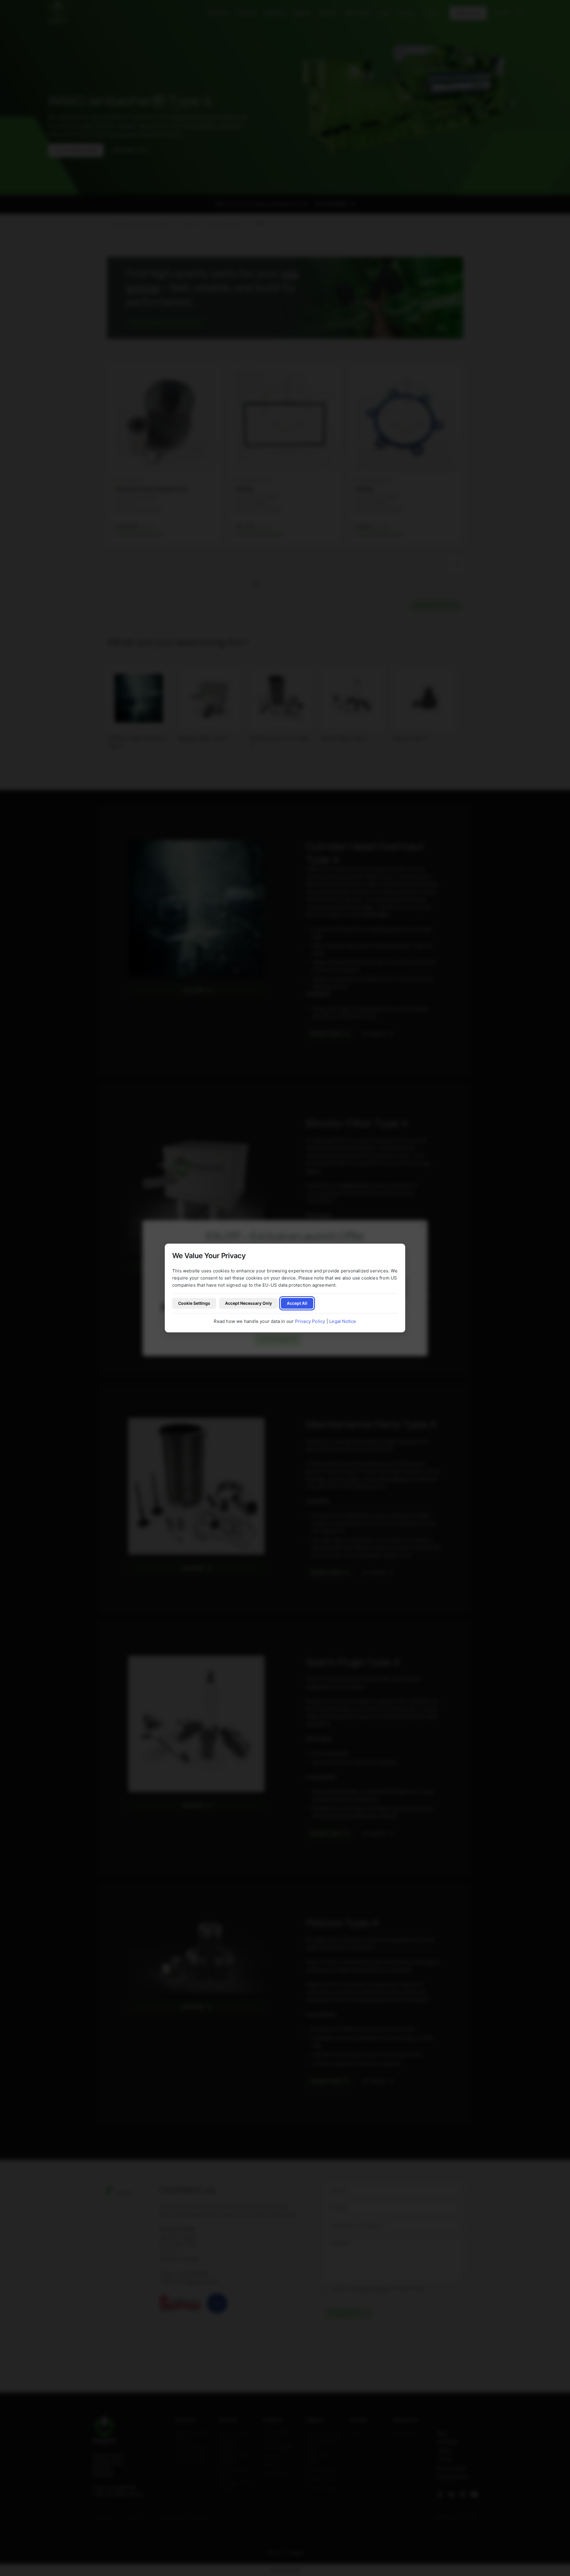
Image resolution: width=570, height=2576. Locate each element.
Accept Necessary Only (248, 1303)
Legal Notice (343, 1321)
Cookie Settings (194, 1303)
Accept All (297, 1303)
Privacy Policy (310, 1321)
